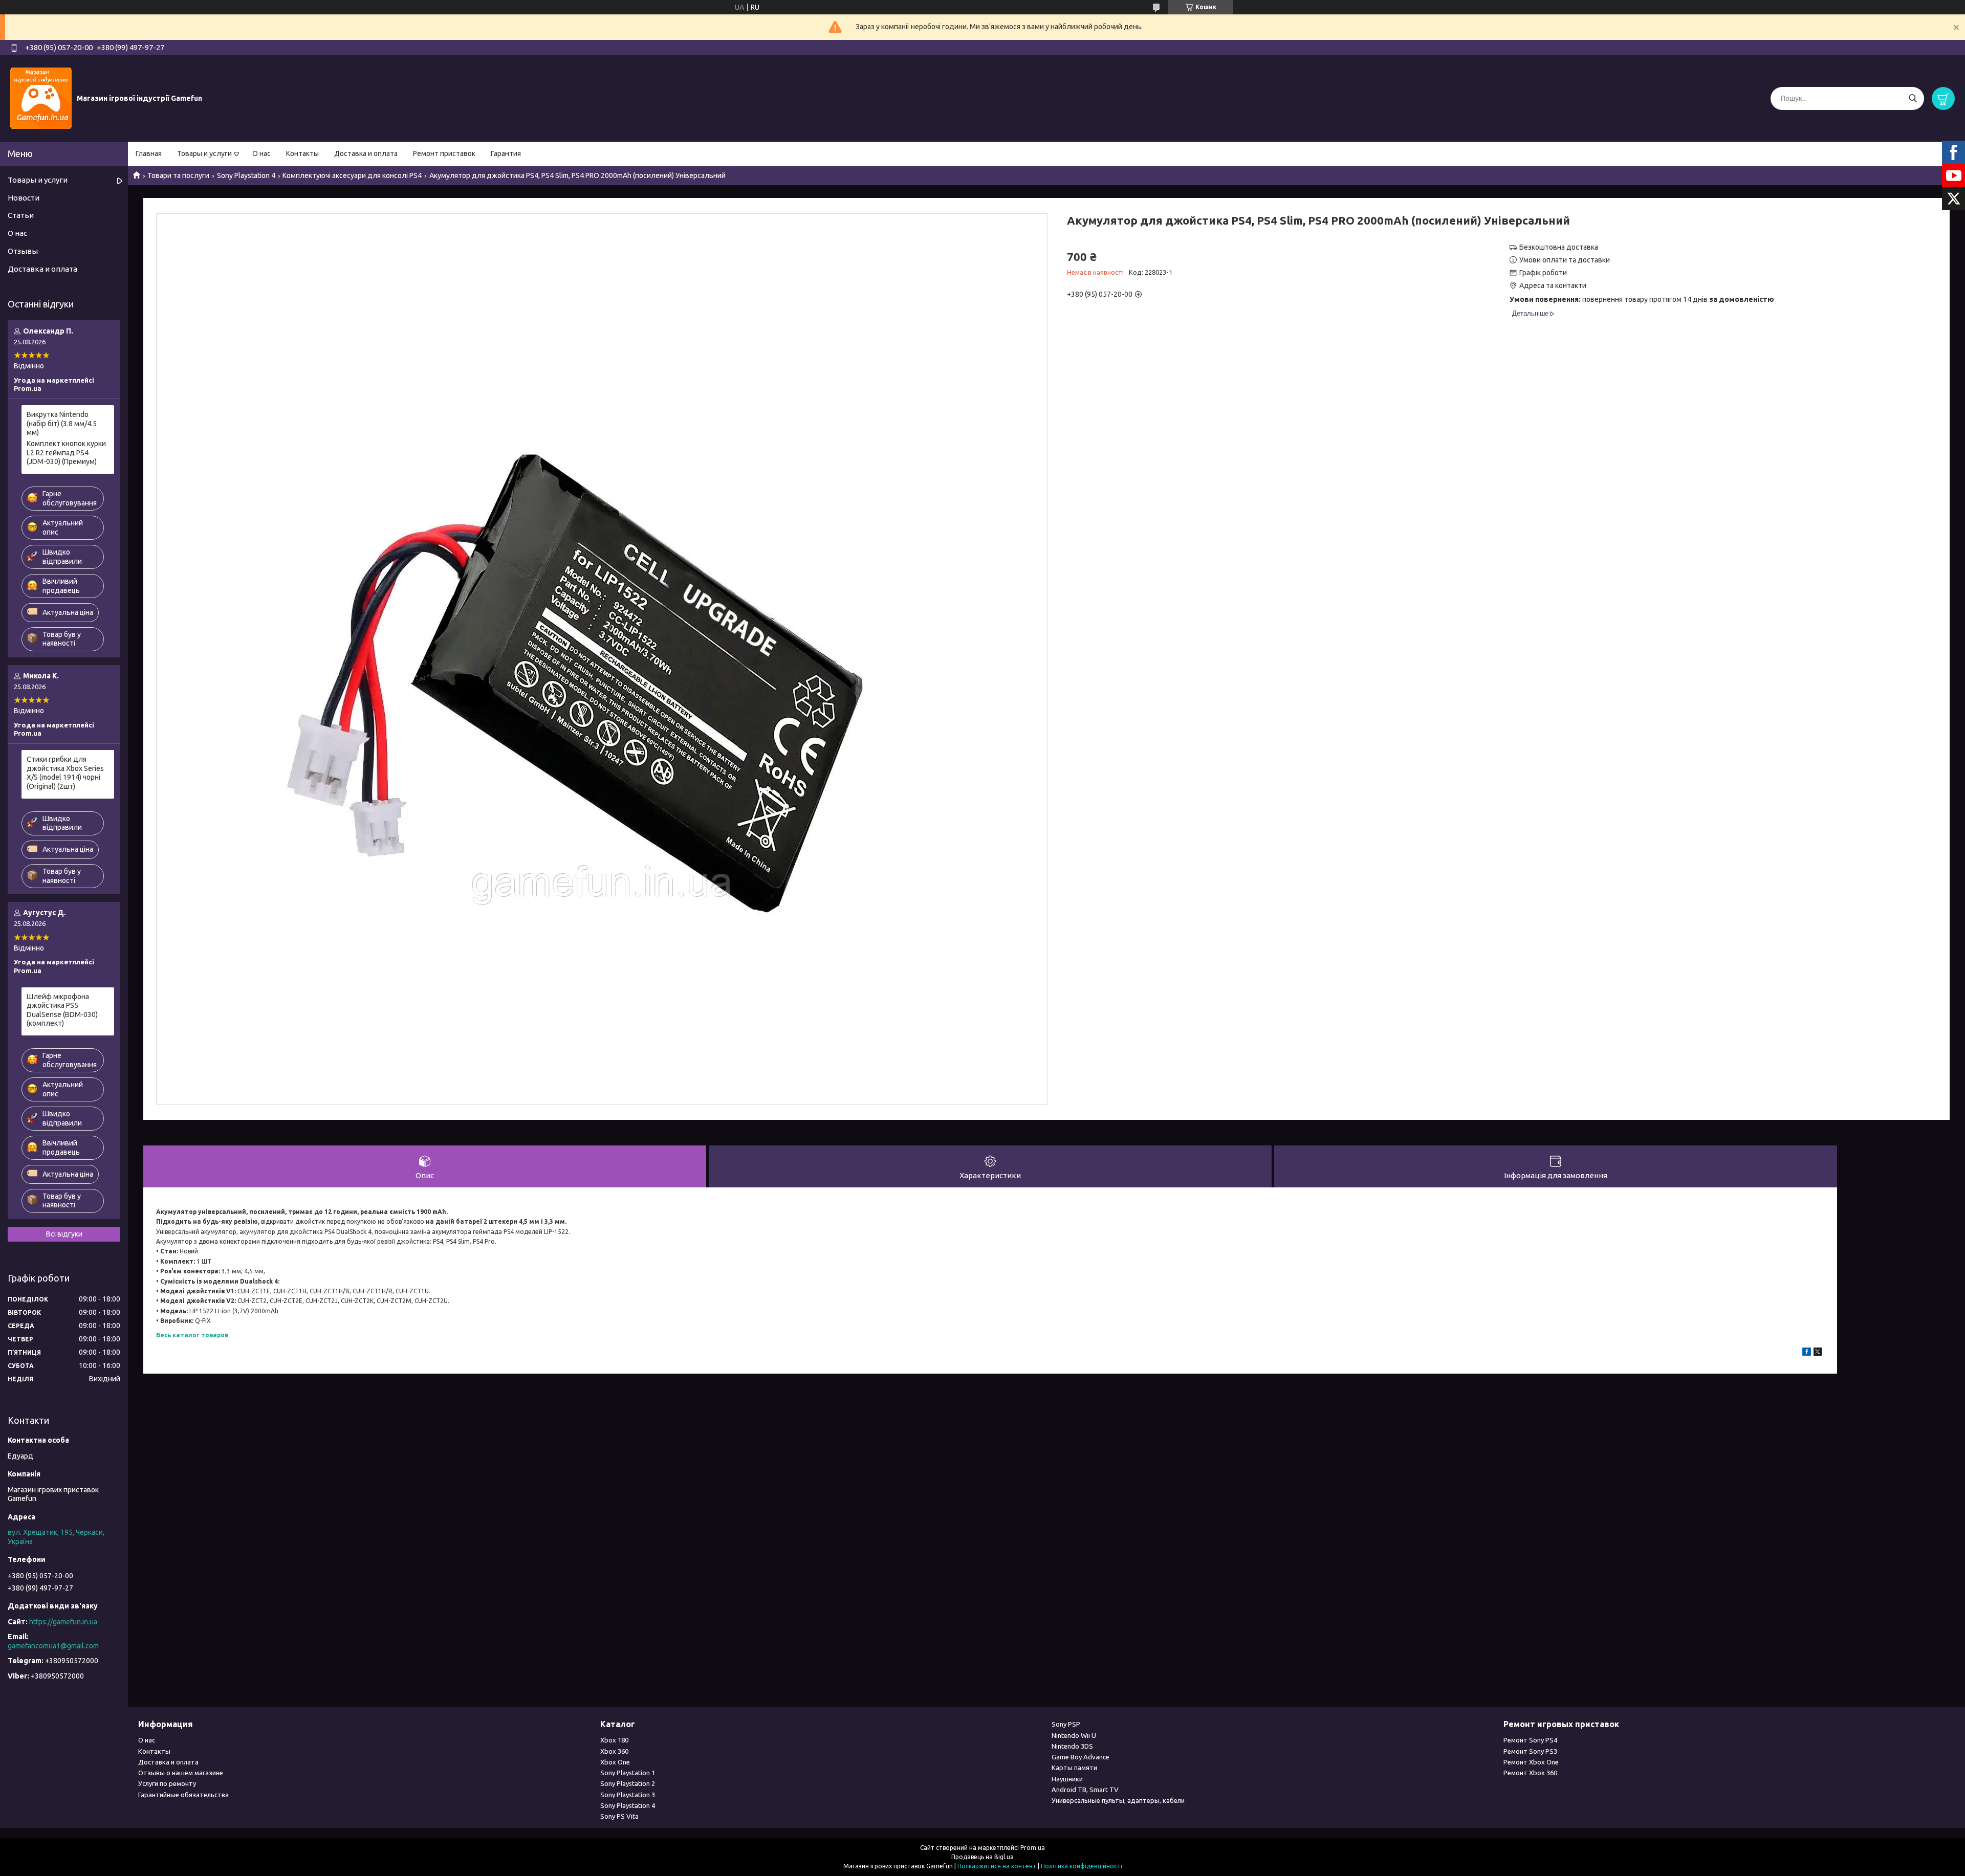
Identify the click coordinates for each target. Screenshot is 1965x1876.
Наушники (1067, 1779)
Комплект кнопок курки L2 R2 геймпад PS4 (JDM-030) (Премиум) (66, 453)
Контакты (302, 153)
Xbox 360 (614, 1751)
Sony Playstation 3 (628, 1795)
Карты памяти (1074, 1768)
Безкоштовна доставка (1559, 247)
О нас (261, 153)
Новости (24, 198)
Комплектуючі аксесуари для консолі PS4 (352, 175)
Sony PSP (1066, 1724)
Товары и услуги (204, 153)
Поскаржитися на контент (997, 1866)
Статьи (21, 215)
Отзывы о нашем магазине (181, 1773)
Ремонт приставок (444, 153)
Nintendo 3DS (1072, 1746)
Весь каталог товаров (192, 1335)
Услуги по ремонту (167, 1783)
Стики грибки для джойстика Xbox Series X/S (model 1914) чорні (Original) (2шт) (65, 773)
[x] (1818, 1353)
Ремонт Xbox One (1531, 1762)
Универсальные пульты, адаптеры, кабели (1118, 1800)
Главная (149, 153)
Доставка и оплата (366, 153)
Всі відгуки (64, 1234)
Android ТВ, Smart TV (1085, 1790)
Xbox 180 (614, 1740)
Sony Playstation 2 (628, 1783)
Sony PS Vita (619, 1816)
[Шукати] (1913, 98)
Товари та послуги (178, 175)
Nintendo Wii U (1074, 1735)
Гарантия (506, 153)
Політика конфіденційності (1082, 1866)
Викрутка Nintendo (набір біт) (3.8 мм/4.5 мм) (62, 423)
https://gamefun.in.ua (63, 1622)
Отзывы (23, 251)
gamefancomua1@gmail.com (53, 1646)
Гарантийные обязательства (183, 1795)
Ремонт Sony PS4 (1530, 1740)
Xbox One (615, 1762)
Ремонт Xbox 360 (1530, 1773)
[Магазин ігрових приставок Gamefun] (41, 98)
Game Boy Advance (1080, 1757)
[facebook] (1807, 1353)
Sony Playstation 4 (246, 175)
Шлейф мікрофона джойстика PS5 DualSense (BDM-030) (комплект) (62, 1010)
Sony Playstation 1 (628, 1773)
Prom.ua (1033, 1848)
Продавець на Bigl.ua (982, 1857)
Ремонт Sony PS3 (1530, 1751)
